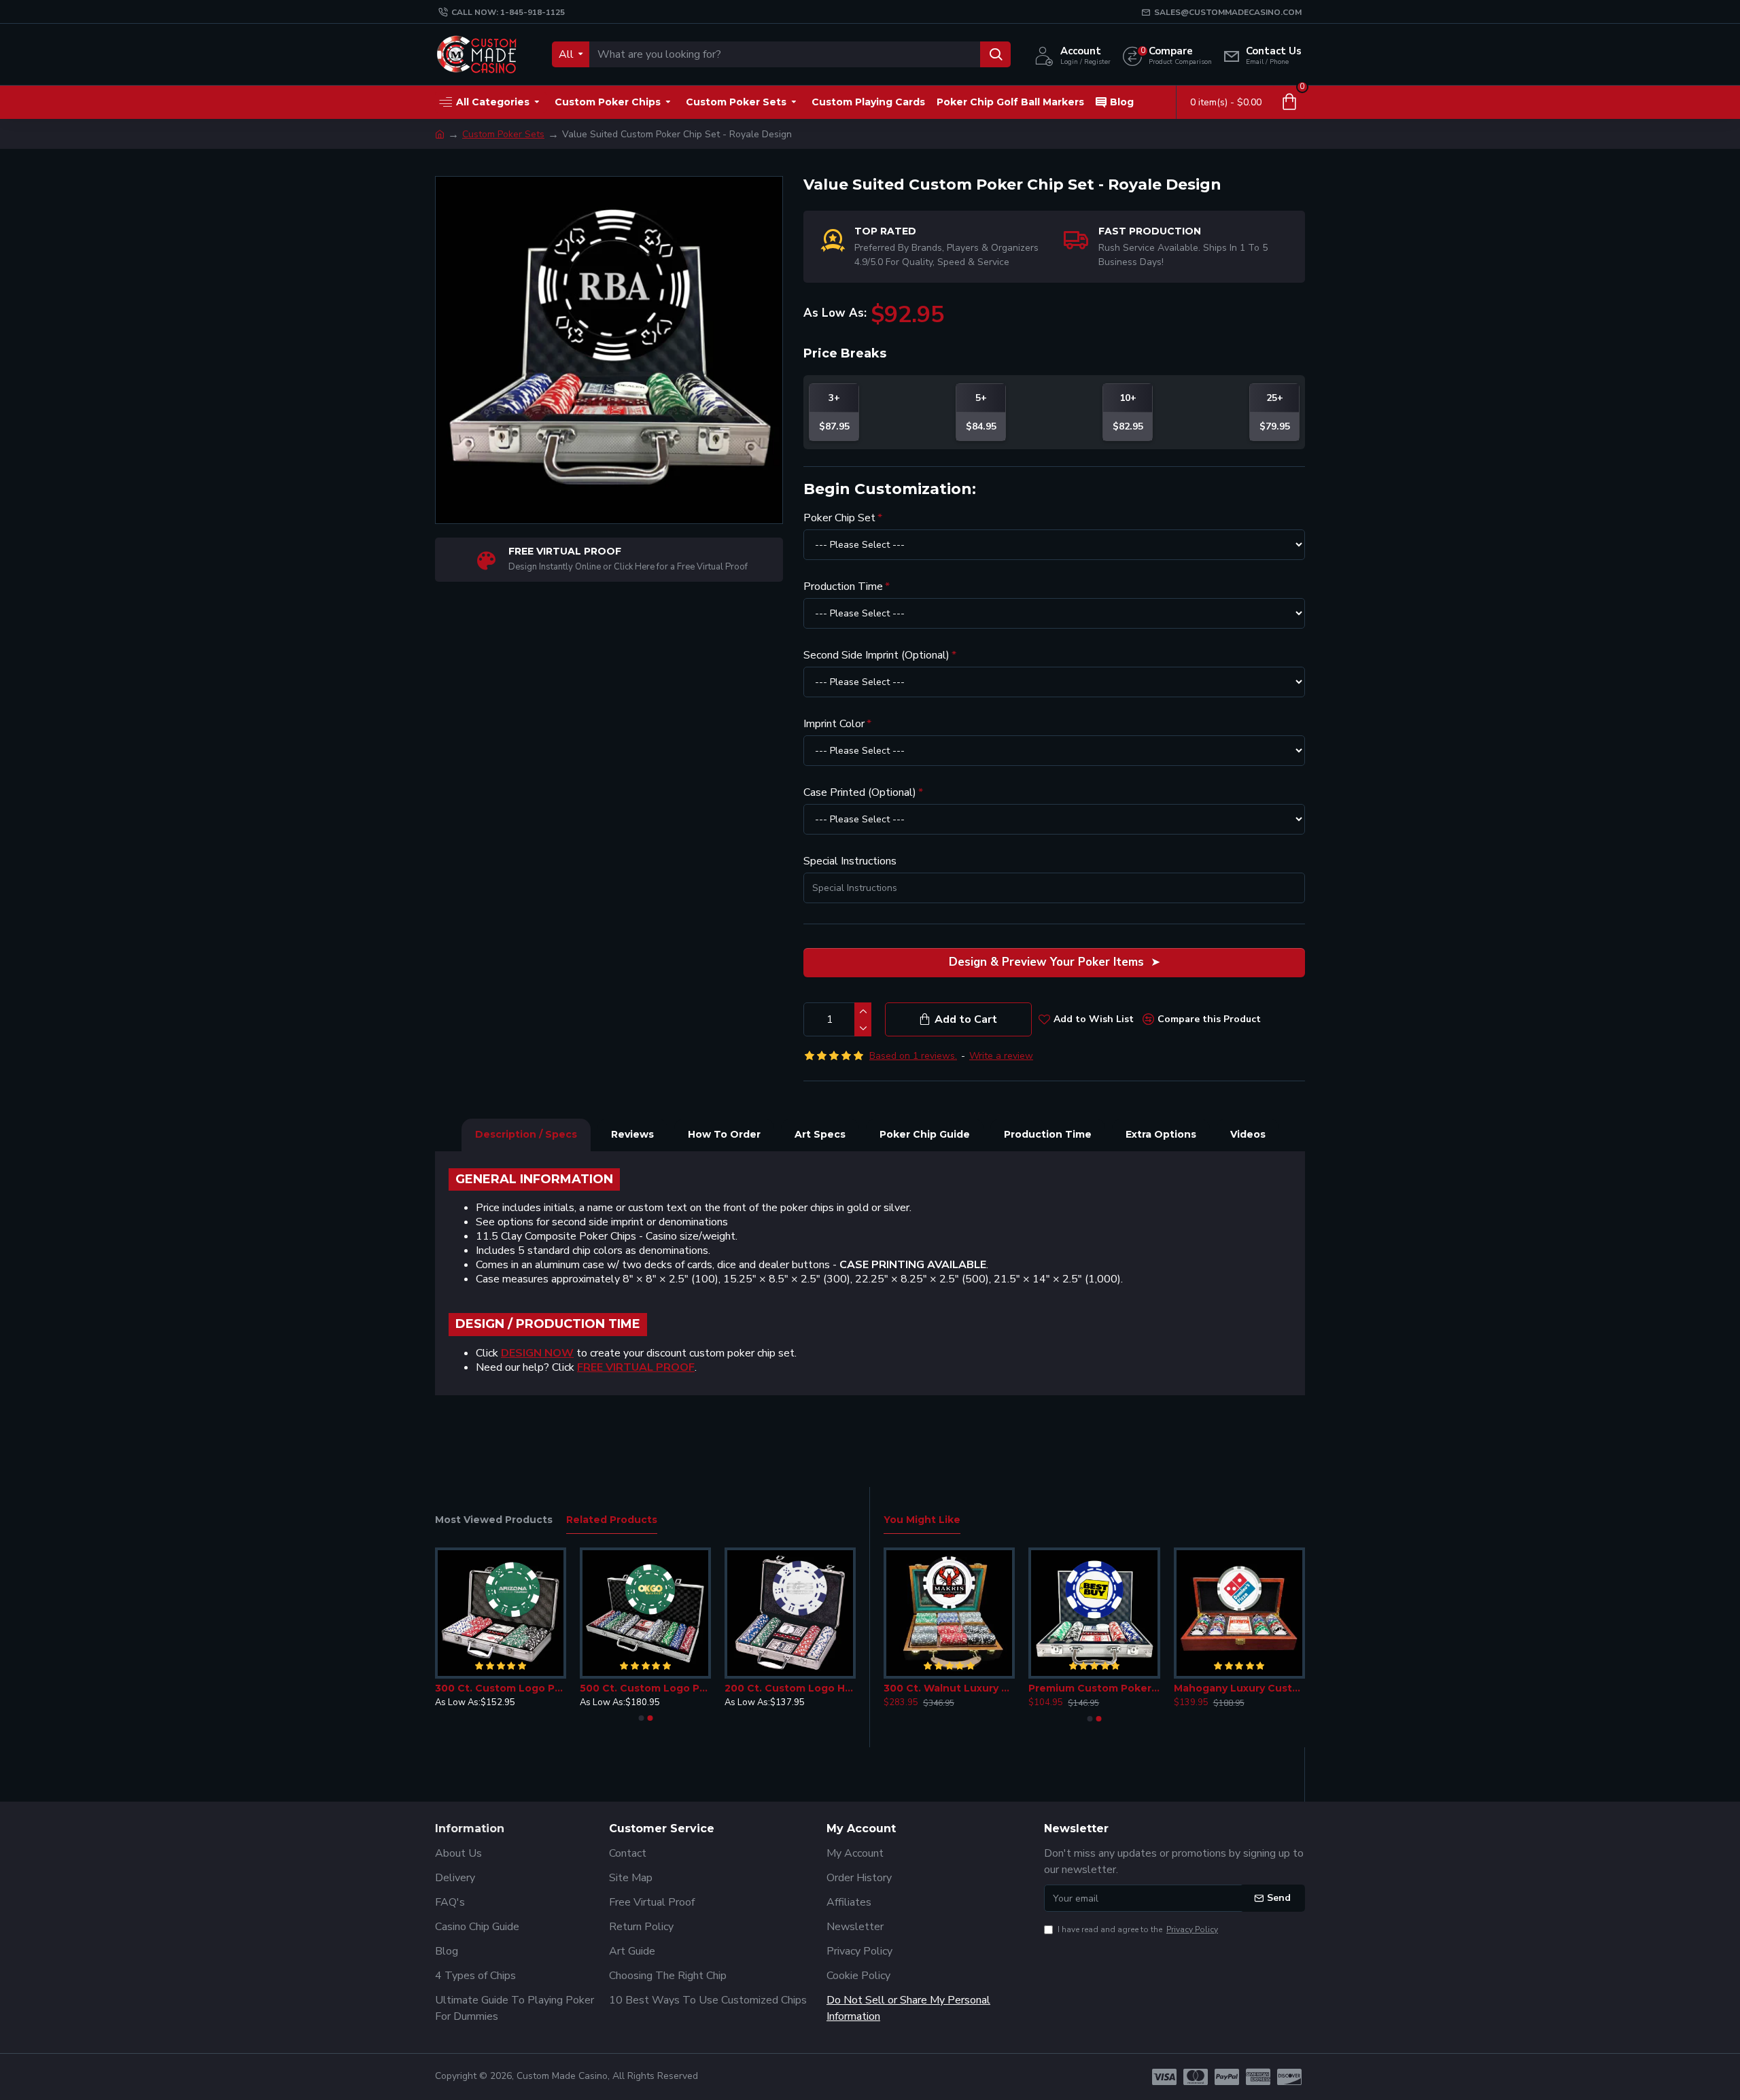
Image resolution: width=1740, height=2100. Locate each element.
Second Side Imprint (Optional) (876, 655)
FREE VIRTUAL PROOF (636, 1368)
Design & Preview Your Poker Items (1046, 962)
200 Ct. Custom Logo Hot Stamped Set (790, 1688)
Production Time (843, 587)
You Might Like (922, 1520)
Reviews (632, 1134)
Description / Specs (526, 1134)
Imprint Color (834, 724)
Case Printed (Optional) (860, 792)
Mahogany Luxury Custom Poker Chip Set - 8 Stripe (1239, 1688)
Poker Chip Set (839, 518)
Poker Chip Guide (925, 1134)
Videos (1248, 1134)
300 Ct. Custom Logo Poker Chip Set (501, 1688)
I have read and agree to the (1138, 1929)
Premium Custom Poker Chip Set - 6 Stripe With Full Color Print (1094, 1688)
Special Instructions (850, 861)
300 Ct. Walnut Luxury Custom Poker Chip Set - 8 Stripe (949, 1688)
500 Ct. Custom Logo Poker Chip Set (645, 1688)
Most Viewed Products (494, 1520)
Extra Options (1161, 1134)
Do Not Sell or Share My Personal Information (908, 2008)
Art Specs (820, 1134)
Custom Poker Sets (503, 134)
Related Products (612, 1520)
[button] (641, 1718)
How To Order (724, 1134)
